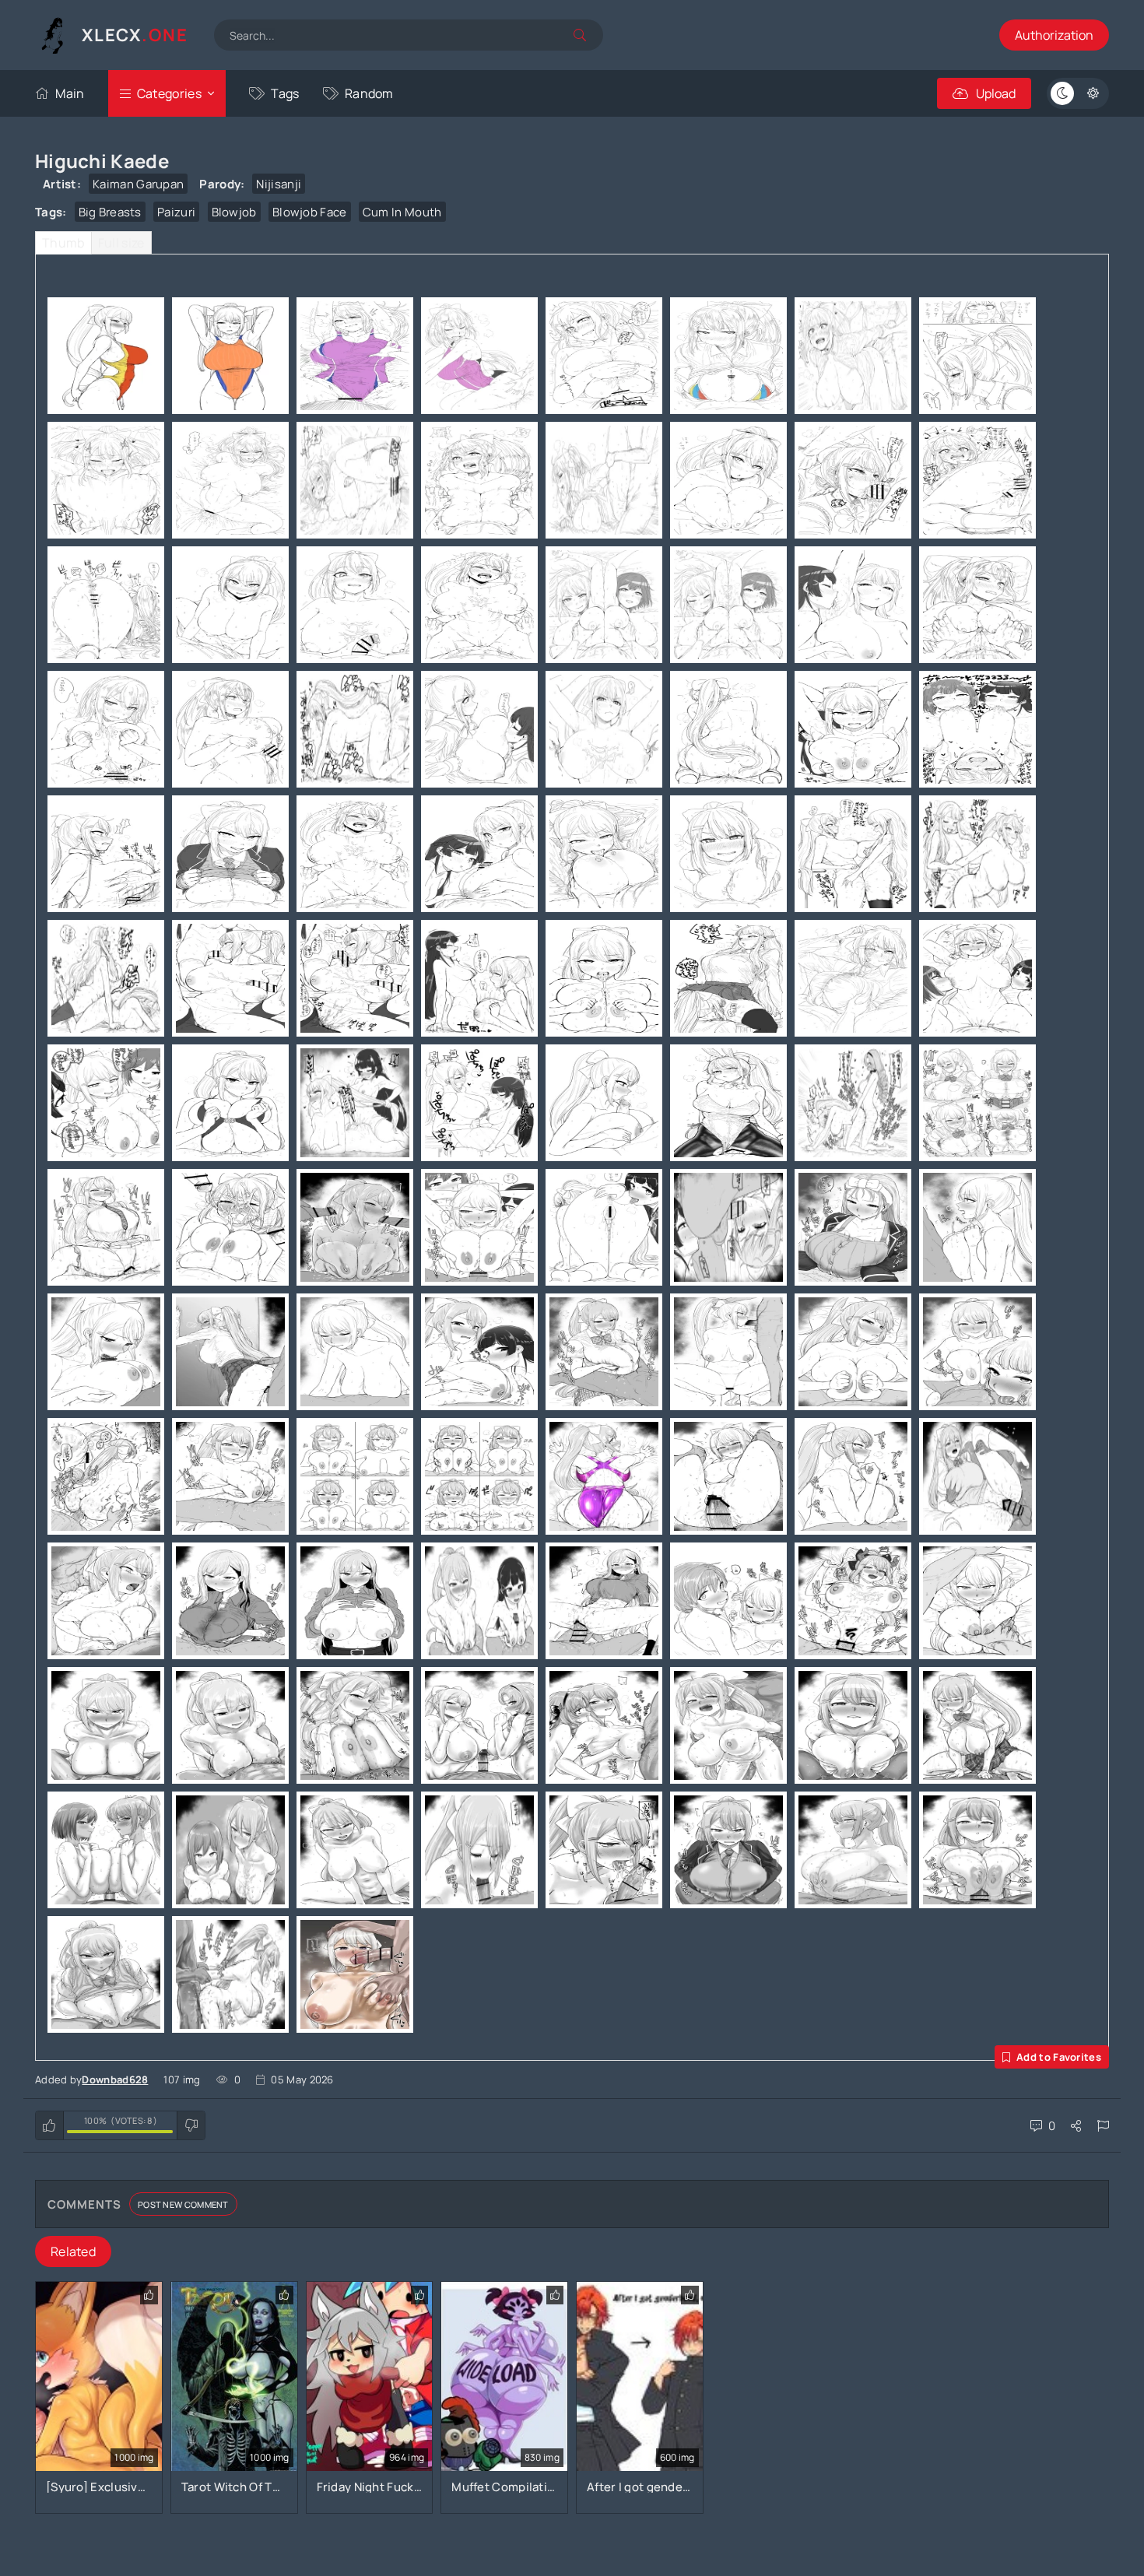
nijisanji (279, 184)
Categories (169, 93)
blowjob (234, 212)
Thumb (63, 243)
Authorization (1054, 35)
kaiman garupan (138, 184)
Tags (285, 93)
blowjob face (310, 212)
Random (369, 93)
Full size (121, 243)
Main (70, 93)
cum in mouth (402, 212)
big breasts (110, 212)
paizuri (176, 212)
